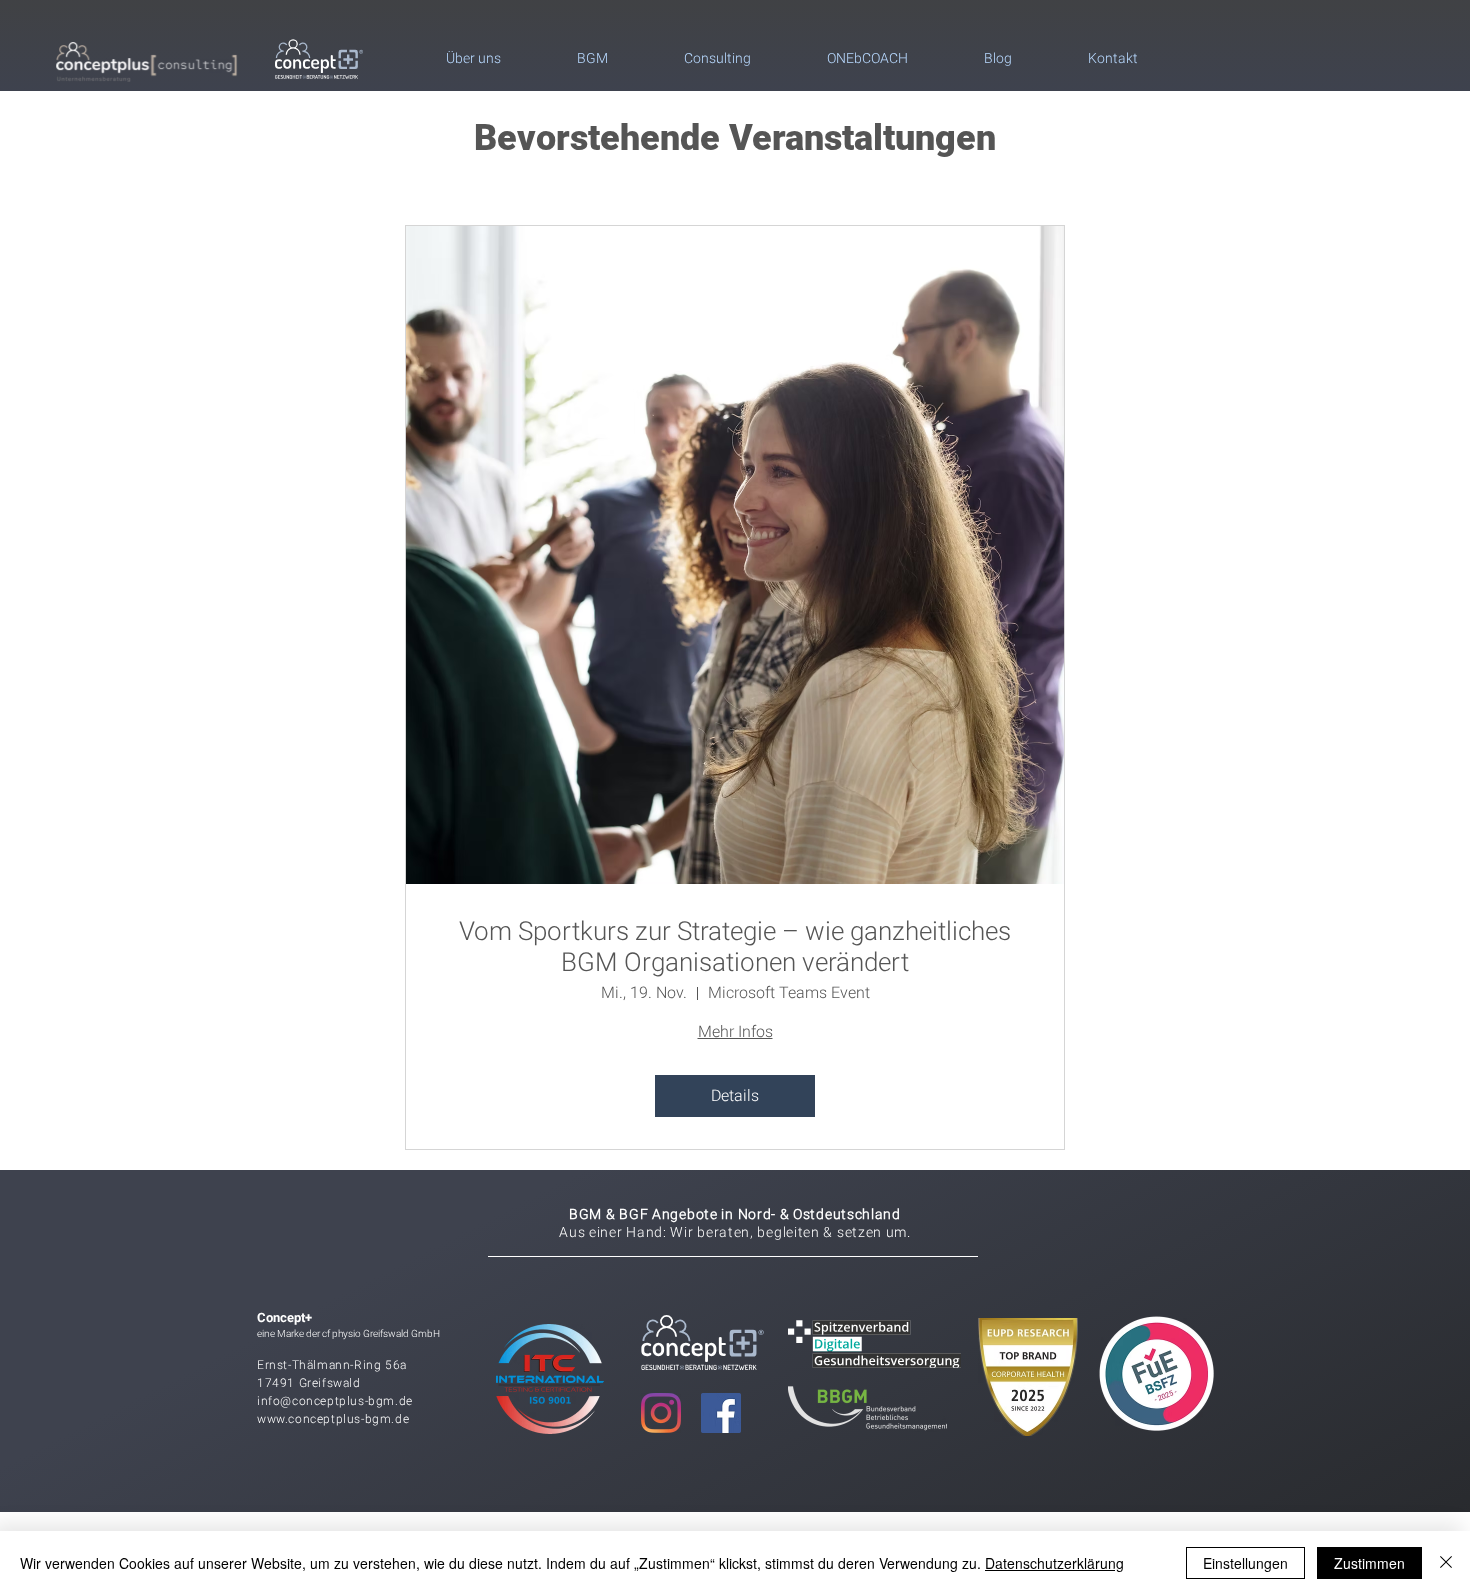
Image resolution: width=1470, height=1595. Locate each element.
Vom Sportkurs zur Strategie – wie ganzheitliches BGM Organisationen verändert (735, 946)
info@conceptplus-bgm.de (335, 1401)
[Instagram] (661, 1413)
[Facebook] (721, 1413)
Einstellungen (1245, 1563)
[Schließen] (1446, 1563)
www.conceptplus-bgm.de (333, 1419)
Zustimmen (1369, 1563)
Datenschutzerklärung (1054, 1563)
